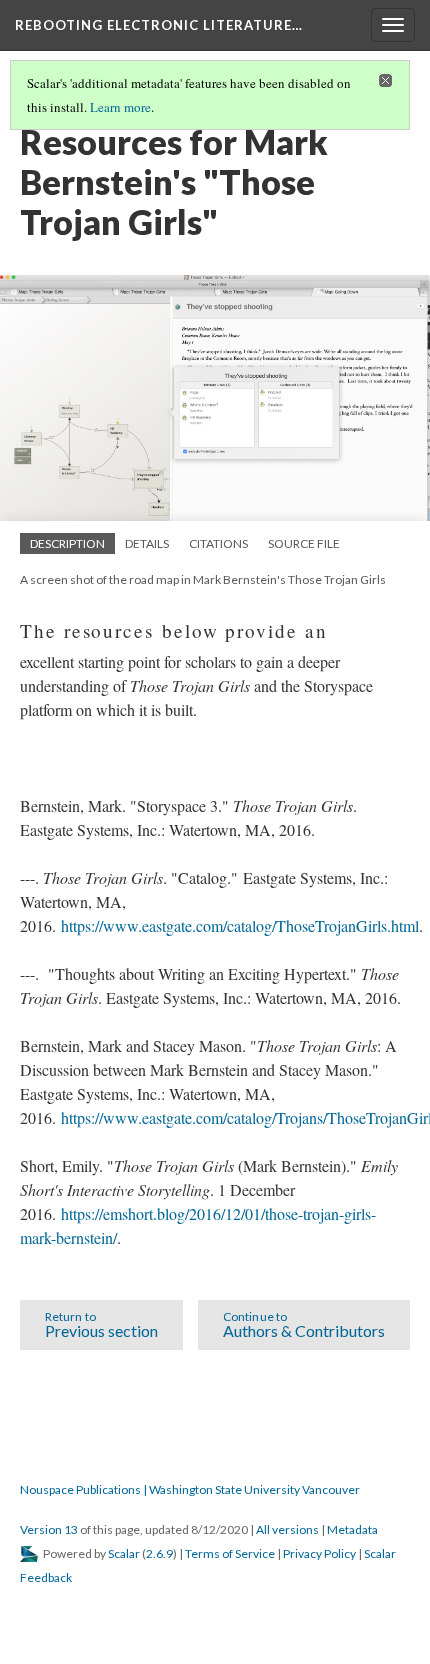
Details (147, 543)
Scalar (124, 1553)
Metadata (352, 1529)
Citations (218, 543)
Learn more (120, 107)
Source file (304, 543)
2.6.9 (159, 1553)
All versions (287, 1529)
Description (67, 543)
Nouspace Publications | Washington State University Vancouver (190, 1489)
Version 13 (49, 1529)
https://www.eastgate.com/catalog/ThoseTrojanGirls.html (240, 925)
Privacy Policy (319, 1553)
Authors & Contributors (304, 1324)
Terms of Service (230, 1553)
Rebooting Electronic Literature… (159, 25)
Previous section (101, 1324)
